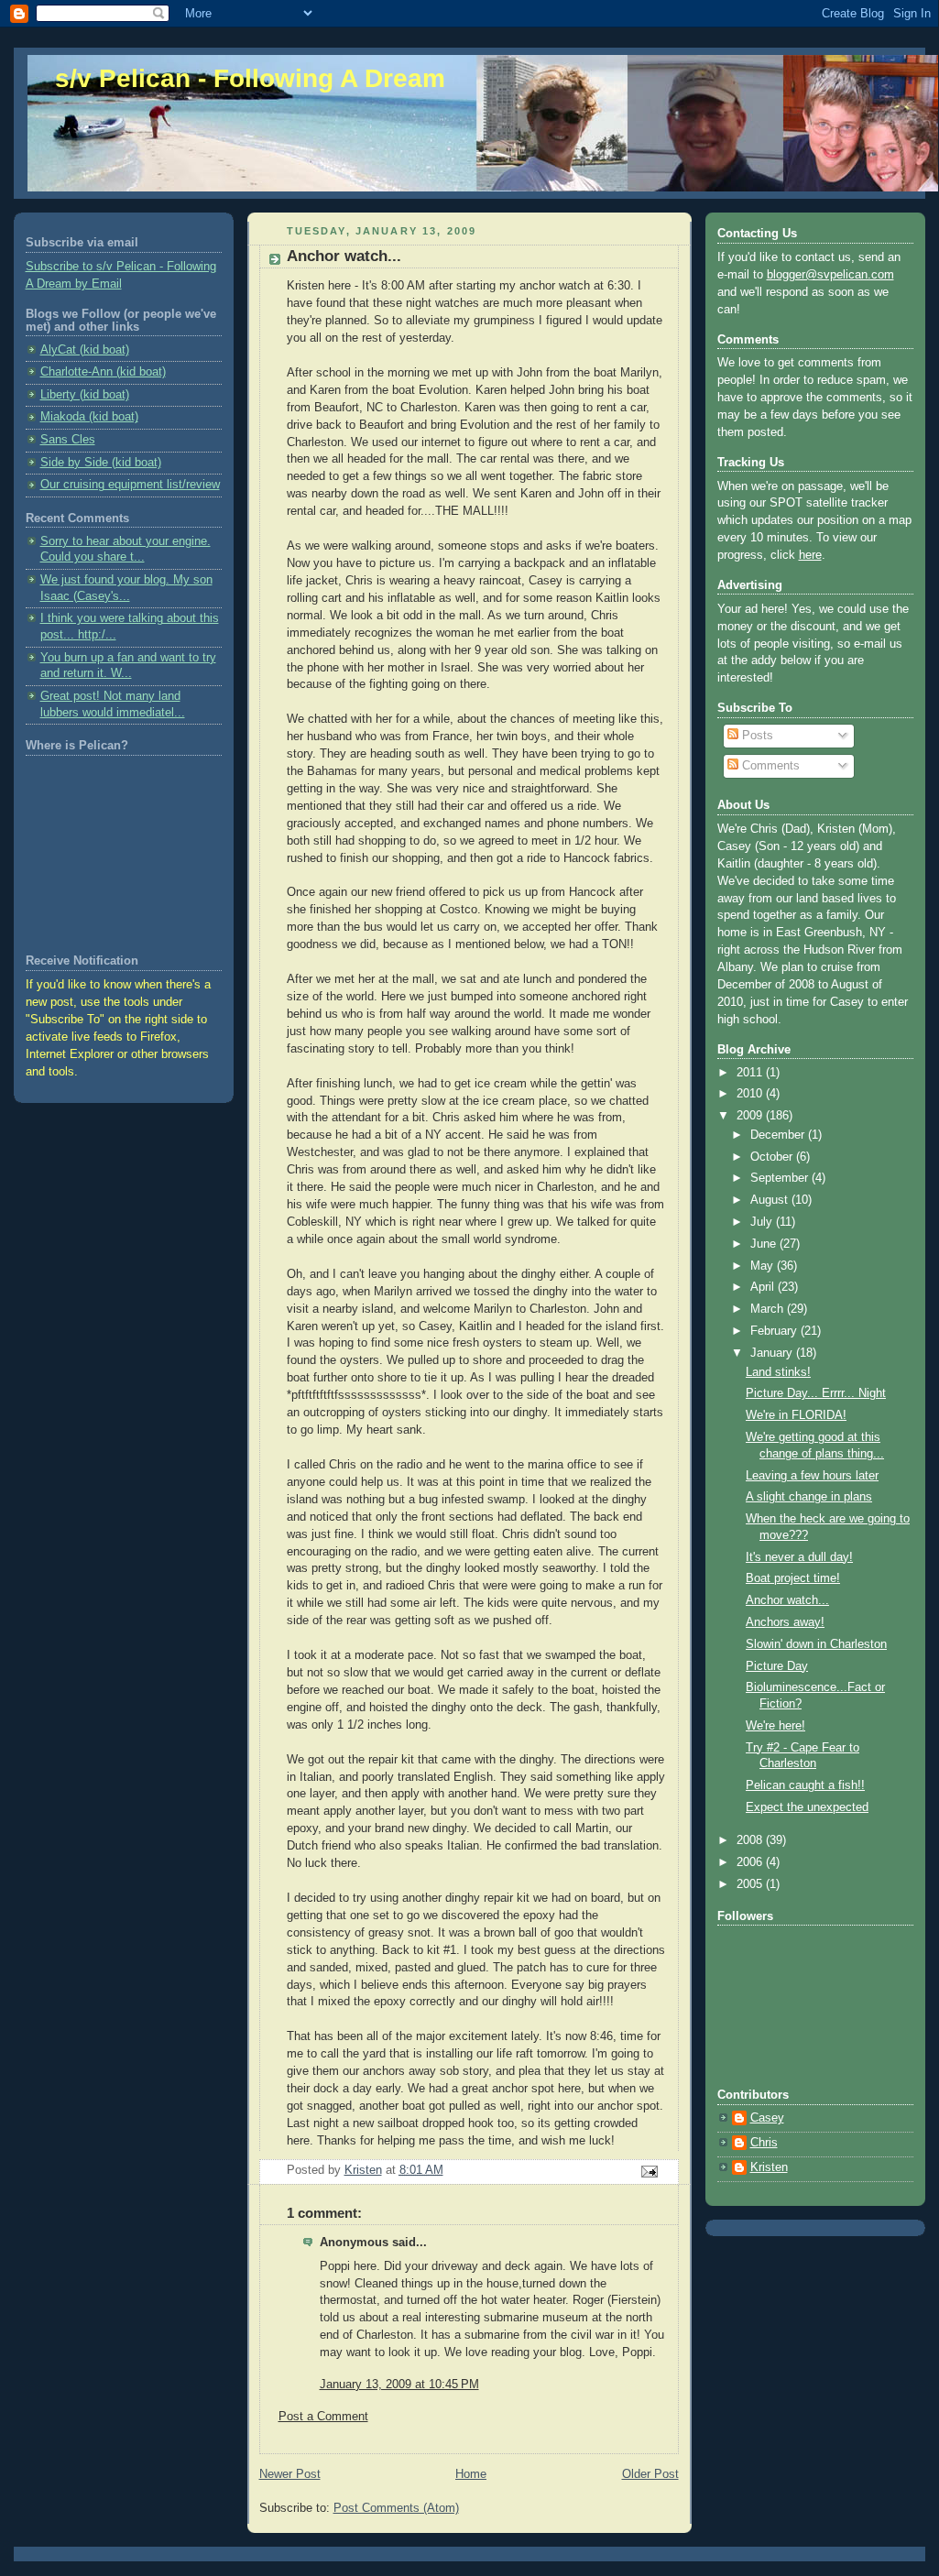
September (781, 1178)
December (779, 1135)
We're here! (775, 1726)
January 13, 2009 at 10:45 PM (399, 2385)
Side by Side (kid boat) (101, 463)
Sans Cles (68, 440)
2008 (751, 1840)
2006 (751, 1862)
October (773, 1157)
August (771, 1200)
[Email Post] (648, 2171)
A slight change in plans (809, 1497)
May (764, 1266)
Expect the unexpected (807, 1807)
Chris (764, 2143)
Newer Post (290, 2474)
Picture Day (777, 1666)
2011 (751, 1073)
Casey (767, 2118)
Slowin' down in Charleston (816, 1644)
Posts (756, 736)
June (765, 1244)
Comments (769, 766)
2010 (751, 1094)
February (775, 1331)
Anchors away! (785, 1622)
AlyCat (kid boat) (85, 350)
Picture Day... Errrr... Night (816, 1393)
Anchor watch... (787, 1600)
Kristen (769, 2167)
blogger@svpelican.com (830, 275)
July (763, 1222)
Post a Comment (323, 2417)
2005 (751, 1884)
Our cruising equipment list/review (130, 485)
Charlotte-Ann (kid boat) (103, 372)
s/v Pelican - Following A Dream (250, 78)
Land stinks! (778, 1372)
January (773, 1353)
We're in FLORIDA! (796, 1415)
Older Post (650, 2474)
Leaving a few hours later (812, 1476)
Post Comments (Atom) (396, 2508)
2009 (751, 1116)
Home (471, 2474)
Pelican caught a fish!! (805, 1785)
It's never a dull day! (799, 1557)
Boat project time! (793, 1578)
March (769, 1309)
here (810, 555)
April (764, 1287)
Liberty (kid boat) (85, 395)
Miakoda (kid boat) (89, 417)
